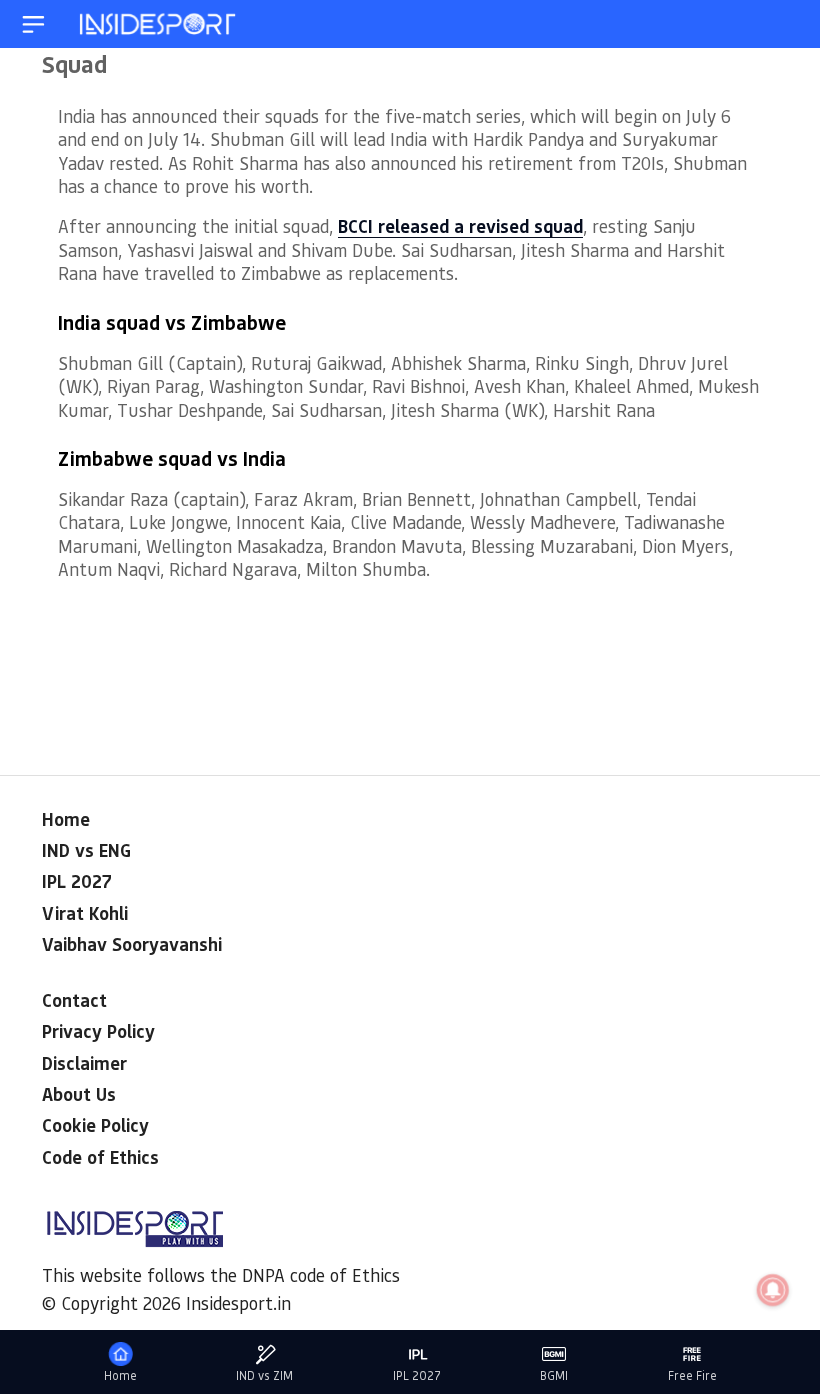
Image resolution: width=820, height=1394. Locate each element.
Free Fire (692, 1375)
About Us (79, 1094)
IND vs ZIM (264, 1375)
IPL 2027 (77, 881)
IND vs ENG (86, 850)
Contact (74, 1000)
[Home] (159, 24)
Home (66, 819)
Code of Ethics (100, 1157)
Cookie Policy (95, 1125)
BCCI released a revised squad (460, 226)
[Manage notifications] (773, 1290)
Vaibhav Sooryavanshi (132, 944)
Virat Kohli (85, 913)
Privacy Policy (98, 1031)
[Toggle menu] (33, 24)
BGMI (554, 1375)
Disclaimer (84, 1063)
